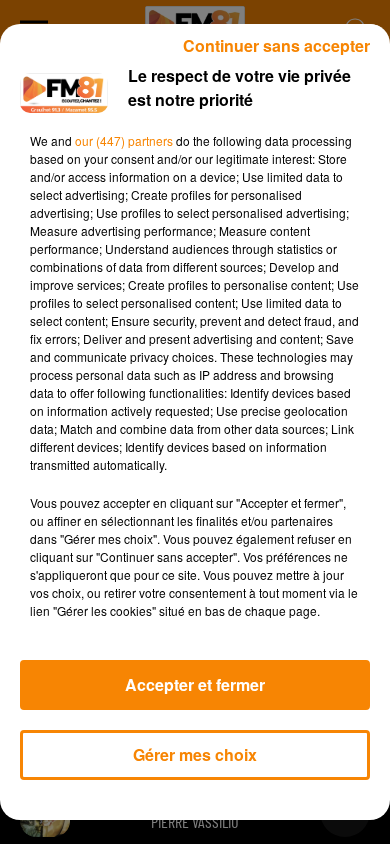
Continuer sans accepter (276, 45)
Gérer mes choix (195, 754)
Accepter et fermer (195, 684)
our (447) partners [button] (124, 140)
